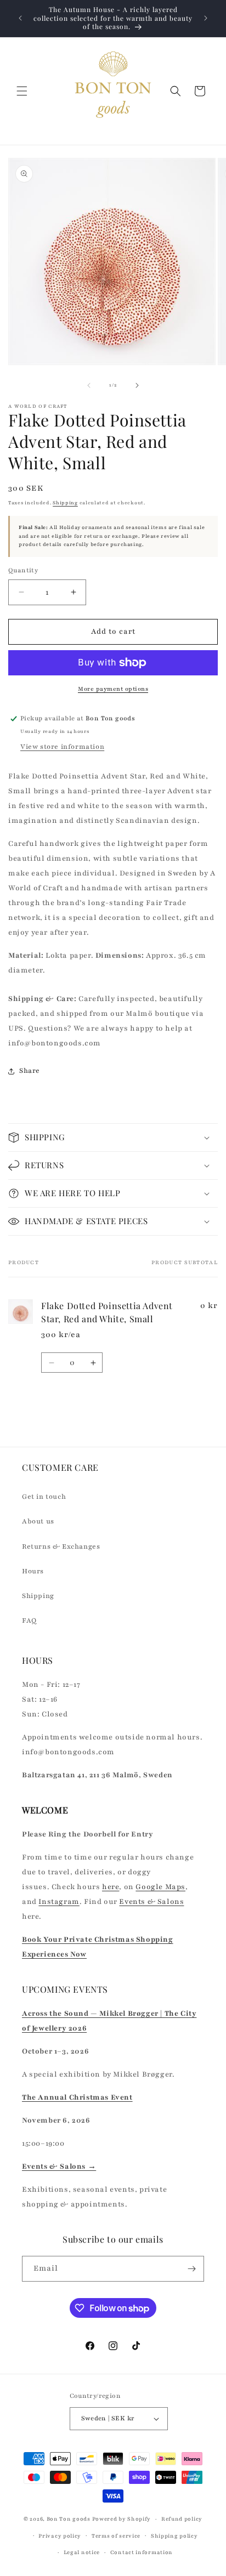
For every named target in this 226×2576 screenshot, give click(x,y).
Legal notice (82, 2552)
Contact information (142, 2552)
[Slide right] (137, 385)
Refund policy (182, 2519)
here (111, 1887)
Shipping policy (174, 2536)
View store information (62, 747)
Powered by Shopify (122, 2519)
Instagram (59, 1902)
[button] (22, 91)
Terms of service (116, 2536)
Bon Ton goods (69, 2519)
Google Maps (160, 1887)
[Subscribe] (191, 2269)
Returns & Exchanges (61, 1546)
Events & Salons (151, 1902)
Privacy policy (60, 2536)
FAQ (29, 1620)
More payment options (113, 689)
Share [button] (30, 1071)
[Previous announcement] (20, 18)
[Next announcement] (206, 18)
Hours (33, 1571)
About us (38, 1521)
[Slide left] (89, 385)
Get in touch (44, 1497)
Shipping (65, 503)
